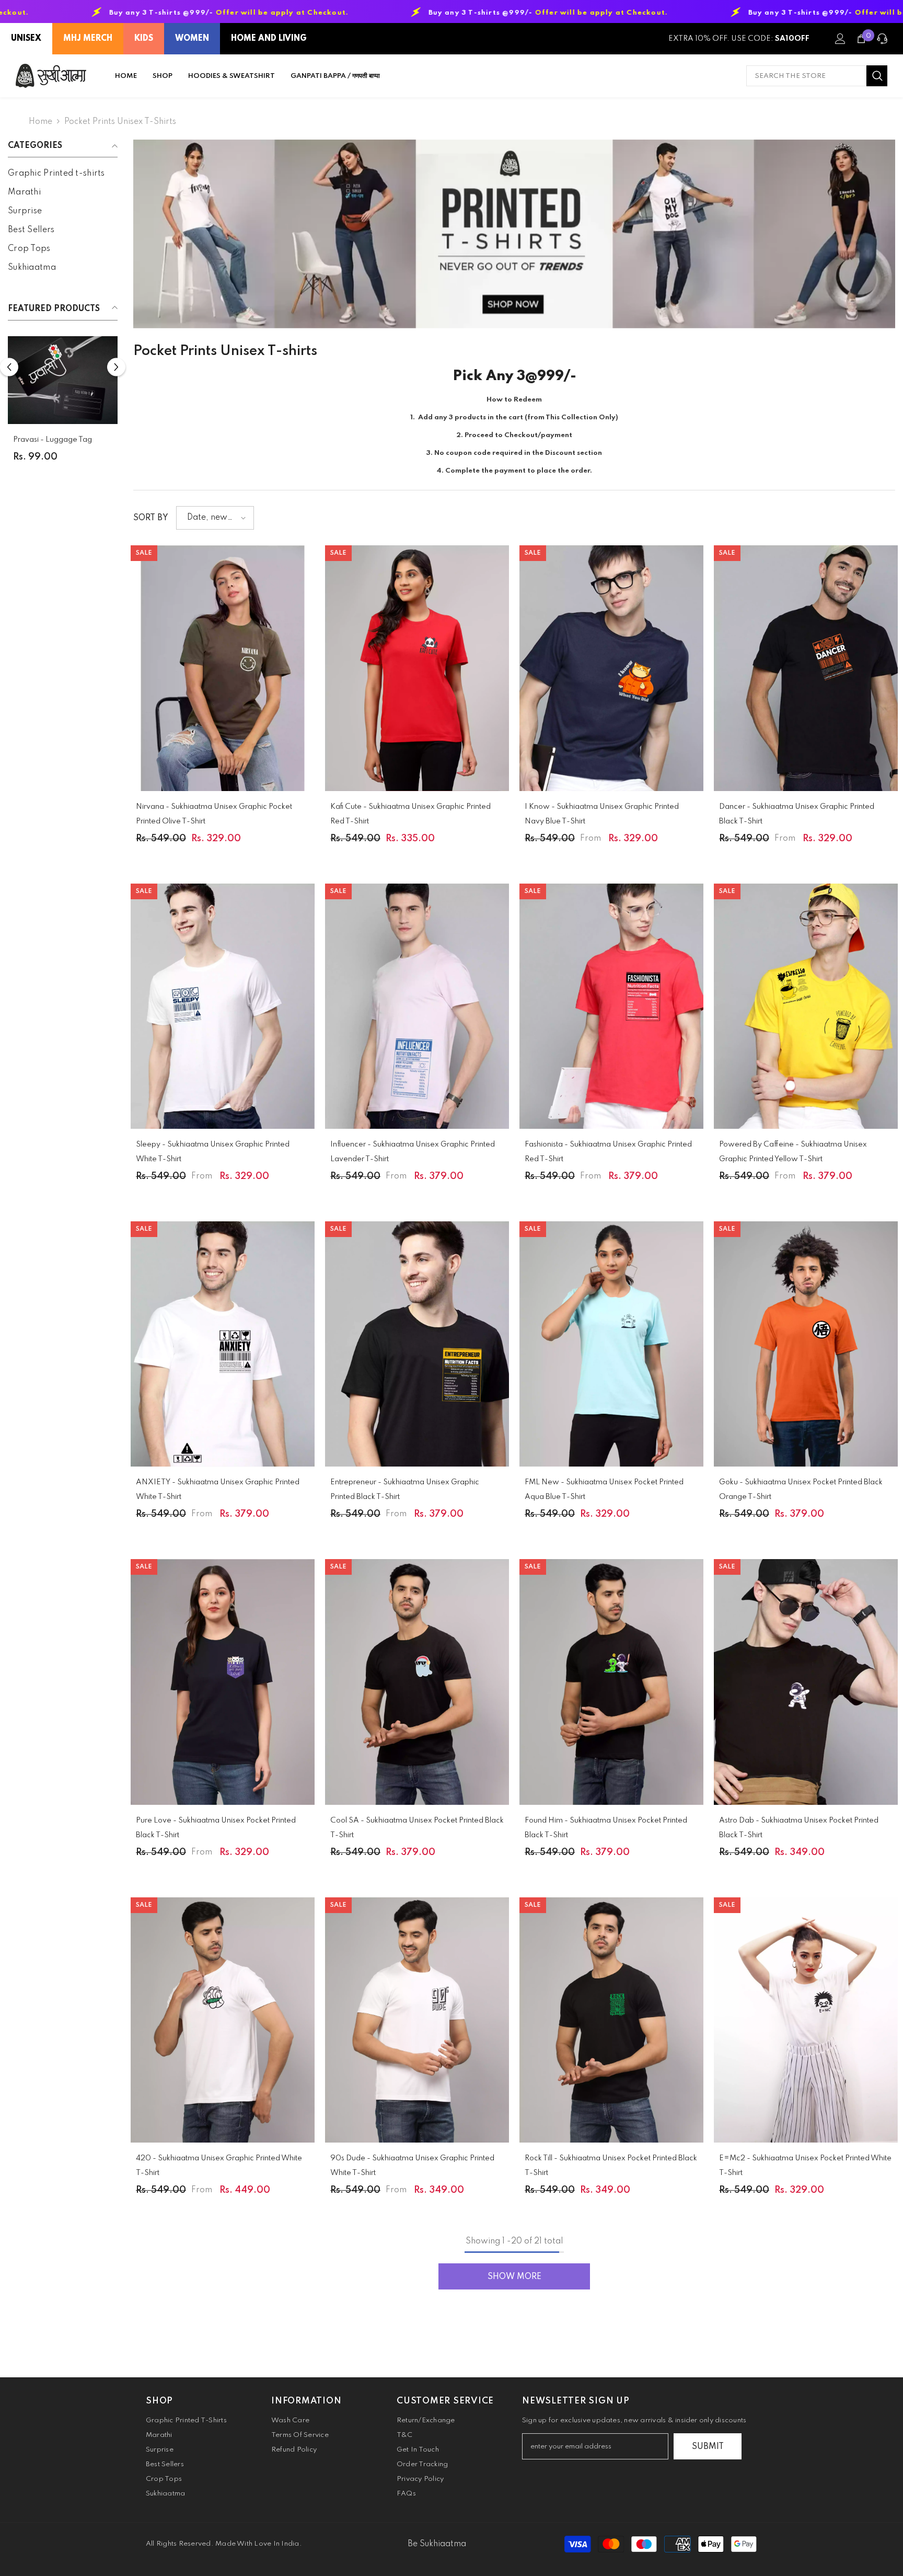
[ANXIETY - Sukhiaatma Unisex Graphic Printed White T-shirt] (223, 1344)
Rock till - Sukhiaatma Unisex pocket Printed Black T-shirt (611, 2166)
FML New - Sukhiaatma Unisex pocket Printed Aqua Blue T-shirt (604, 1490)
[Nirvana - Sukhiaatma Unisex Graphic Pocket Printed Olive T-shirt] (223, 668)
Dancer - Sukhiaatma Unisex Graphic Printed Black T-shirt (797, 814)
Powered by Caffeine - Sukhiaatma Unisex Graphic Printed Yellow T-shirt (793, 1152)
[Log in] (840, 39)
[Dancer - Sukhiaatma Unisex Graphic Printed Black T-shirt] (806, 668)
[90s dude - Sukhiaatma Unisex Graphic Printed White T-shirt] (417, 2020)
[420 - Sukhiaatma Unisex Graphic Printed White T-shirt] (223, 2020)
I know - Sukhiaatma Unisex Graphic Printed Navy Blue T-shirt (602, 814)
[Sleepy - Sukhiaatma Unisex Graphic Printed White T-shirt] (223, 1006)
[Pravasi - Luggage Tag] (63, 380)
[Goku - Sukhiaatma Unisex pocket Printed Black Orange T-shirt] (806, 1344)
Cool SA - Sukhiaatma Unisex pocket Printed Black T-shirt (417, 1828)
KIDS (144, 39)
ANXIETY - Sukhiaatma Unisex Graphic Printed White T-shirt (218, 1490)
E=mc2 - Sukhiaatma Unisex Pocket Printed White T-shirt (805, 2166)
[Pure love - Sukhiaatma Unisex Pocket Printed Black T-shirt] (223, 1682)
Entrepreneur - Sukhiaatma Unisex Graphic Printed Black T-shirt (405, 1490)
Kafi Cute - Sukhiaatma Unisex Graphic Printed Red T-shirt (410, 814)
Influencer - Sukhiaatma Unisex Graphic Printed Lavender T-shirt (413, 1152)
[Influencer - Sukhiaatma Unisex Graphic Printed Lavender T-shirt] (417, 1006)
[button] (9, 367)
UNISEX (26, 39)
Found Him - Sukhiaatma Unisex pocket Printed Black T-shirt (606, 1828)
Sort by (151, 518)
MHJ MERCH (88, 39)
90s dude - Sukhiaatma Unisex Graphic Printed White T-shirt (412, 2166)
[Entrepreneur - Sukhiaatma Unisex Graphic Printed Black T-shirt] (417, 1344)
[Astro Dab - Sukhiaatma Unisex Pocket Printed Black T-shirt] (806, 1682)
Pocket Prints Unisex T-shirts (120, 122)
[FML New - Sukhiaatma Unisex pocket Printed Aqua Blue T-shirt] (611, 1344)
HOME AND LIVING (269, 39)
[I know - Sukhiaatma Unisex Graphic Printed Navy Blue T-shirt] (611, 668)
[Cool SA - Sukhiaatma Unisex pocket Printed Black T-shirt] (417, 1682)
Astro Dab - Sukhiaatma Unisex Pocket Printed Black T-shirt (799, 1828)
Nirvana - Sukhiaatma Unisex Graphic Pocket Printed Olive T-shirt (214, 814)
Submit (708, 2447)
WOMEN (192, 39)
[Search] (817, 76)
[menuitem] (63, 174)
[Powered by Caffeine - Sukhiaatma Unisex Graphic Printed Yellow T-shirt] (806, 1006)
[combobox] (806, 76)
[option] (63, 403)
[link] (514, 234)
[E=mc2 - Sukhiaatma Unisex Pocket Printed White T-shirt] (806, 2020)
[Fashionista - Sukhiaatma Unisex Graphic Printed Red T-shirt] (611, 1006)
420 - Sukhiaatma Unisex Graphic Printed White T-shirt (219, 2166)
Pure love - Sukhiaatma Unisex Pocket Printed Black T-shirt (216, 1828)
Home (40, 122)
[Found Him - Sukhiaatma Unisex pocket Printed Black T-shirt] (611, 1682)
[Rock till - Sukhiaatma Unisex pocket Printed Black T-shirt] (611, 2020)
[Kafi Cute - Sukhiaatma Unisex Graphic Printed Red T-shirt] (417, 668)
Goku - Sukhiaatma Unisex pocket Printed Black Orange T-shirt (801, 1490)
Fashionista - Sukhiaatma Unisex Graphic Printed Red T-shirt (608, 1152)
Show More (514, 2277)
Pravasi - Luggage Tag (53, 440)
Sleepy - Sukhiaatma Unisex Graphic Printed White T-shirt (213, 1152)
